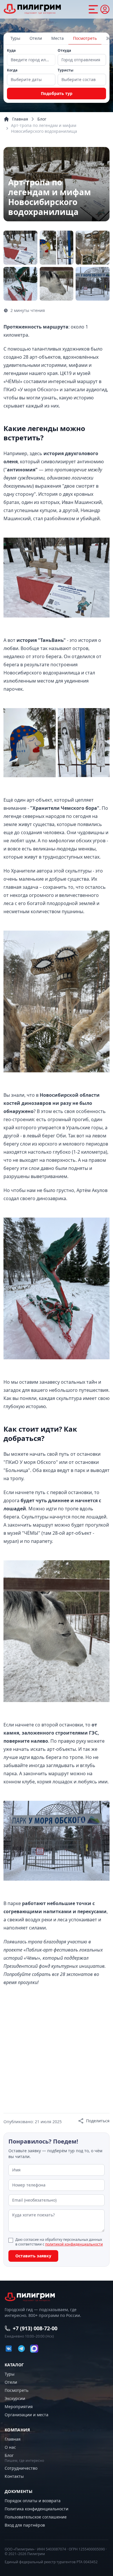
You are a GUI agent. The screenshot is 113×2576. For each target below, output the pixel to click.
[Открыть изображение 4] (93, 248)
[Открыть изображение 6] (57, 284)
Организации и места (27, 2415)
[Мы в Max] (34, 2349)
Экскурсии (15, 2398)
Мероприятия (19, 2407)
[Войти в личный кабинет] (105, 9)
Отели (36, 38)
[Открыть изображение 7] (93, 284)
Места (58, 38)
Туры (15, 38)
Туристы (65, 70)
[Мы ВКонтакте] (9, 2349)
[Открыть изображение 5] (20, 284)
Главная (20, 119)
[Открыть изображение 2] (20, 248)
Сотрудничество (21, 2468)
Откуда (64, 51)
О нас (10, 2447)
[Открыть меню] (93, 9)
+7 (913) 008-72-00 (35, 2328)
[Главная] (32, 9)
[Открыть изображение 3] (57, 248)
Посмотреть (85, 38)
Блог (42, 119)
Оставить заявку (33, 2256)
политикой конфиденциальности (74, 2244)
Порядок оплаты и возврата (33, 2501)
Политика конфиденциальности (37, 2509)
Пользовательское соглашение (36, 2517)
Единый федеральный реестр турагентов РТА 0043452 (51, 2562)
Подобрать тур (57, 93)
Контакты (14, 2476)
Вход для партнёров (25, 2525)
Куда (11, 51)
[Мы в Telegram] (21, 2349)
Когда (12, 70)
